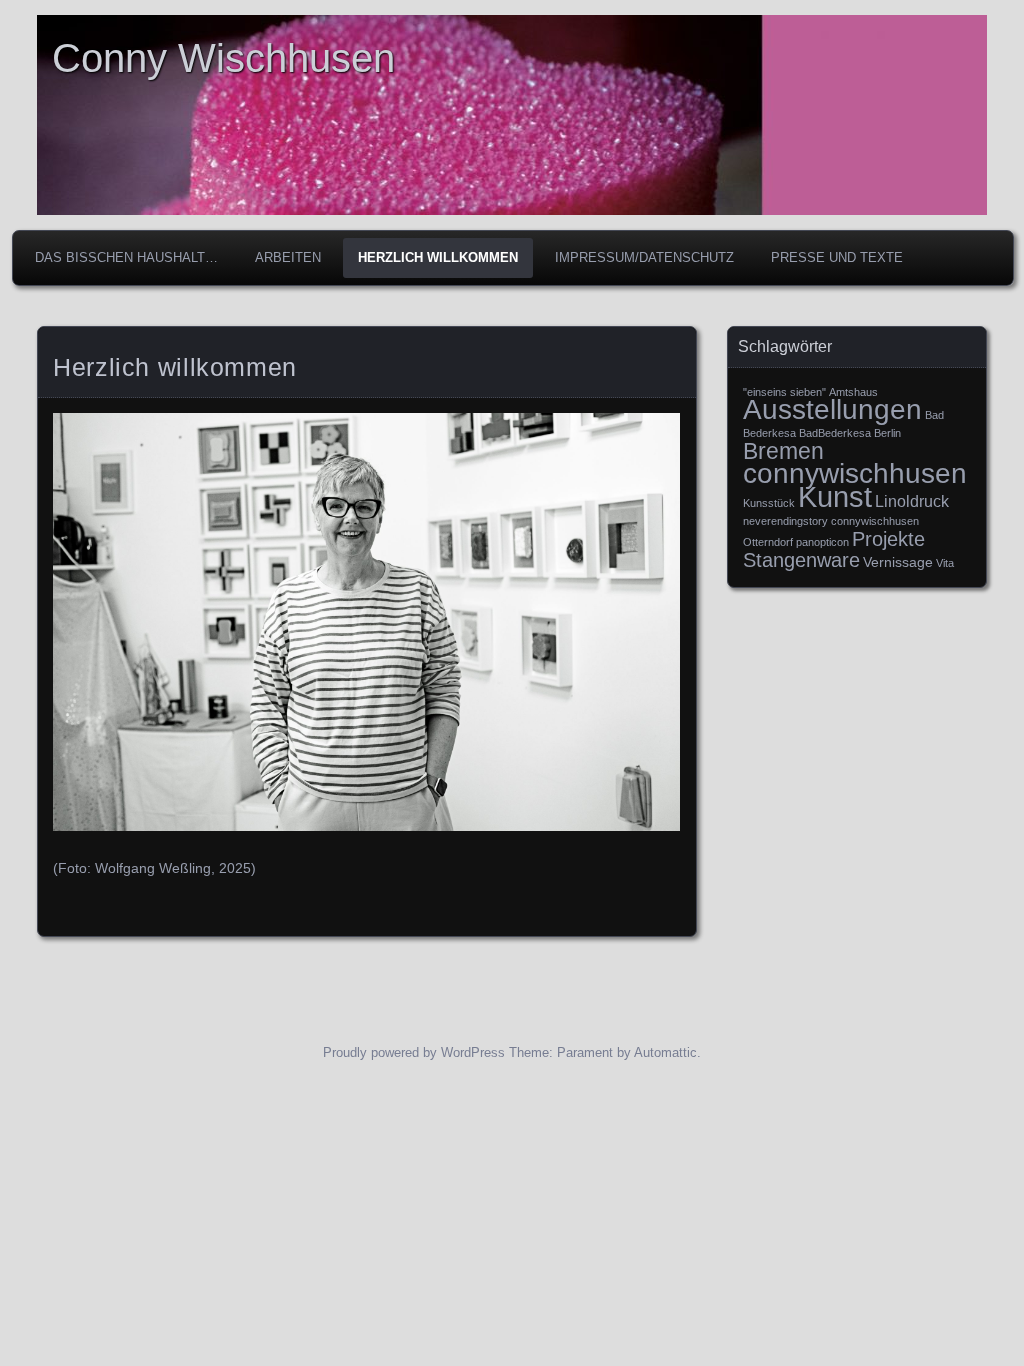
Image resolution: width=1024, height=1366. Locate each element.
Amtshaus (853, 392)
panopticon (822, 542)
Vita (945, 563)
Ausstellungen (832, 409)
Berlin (887, 433)
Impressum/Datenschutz (644, 257)
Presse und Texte (837, 257)
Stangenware (801, 560)
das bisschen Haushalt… (126, 257)
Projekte (888, 539)
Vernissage (898, 562)
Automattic (665, 1052)
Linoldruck (912, 501)
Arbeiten (288, 257)
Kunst (835, 496)
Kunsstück (769, 503)
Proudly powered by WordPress (414, 1052)
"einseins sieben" (784, 392)
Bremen (783, 451)
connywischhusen (855, 473)
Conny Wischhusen (223, 58)
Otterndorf (768, 542)
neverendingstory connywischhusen (831, 521)
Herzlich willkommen (438, 257)
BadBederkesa (835, 433)
